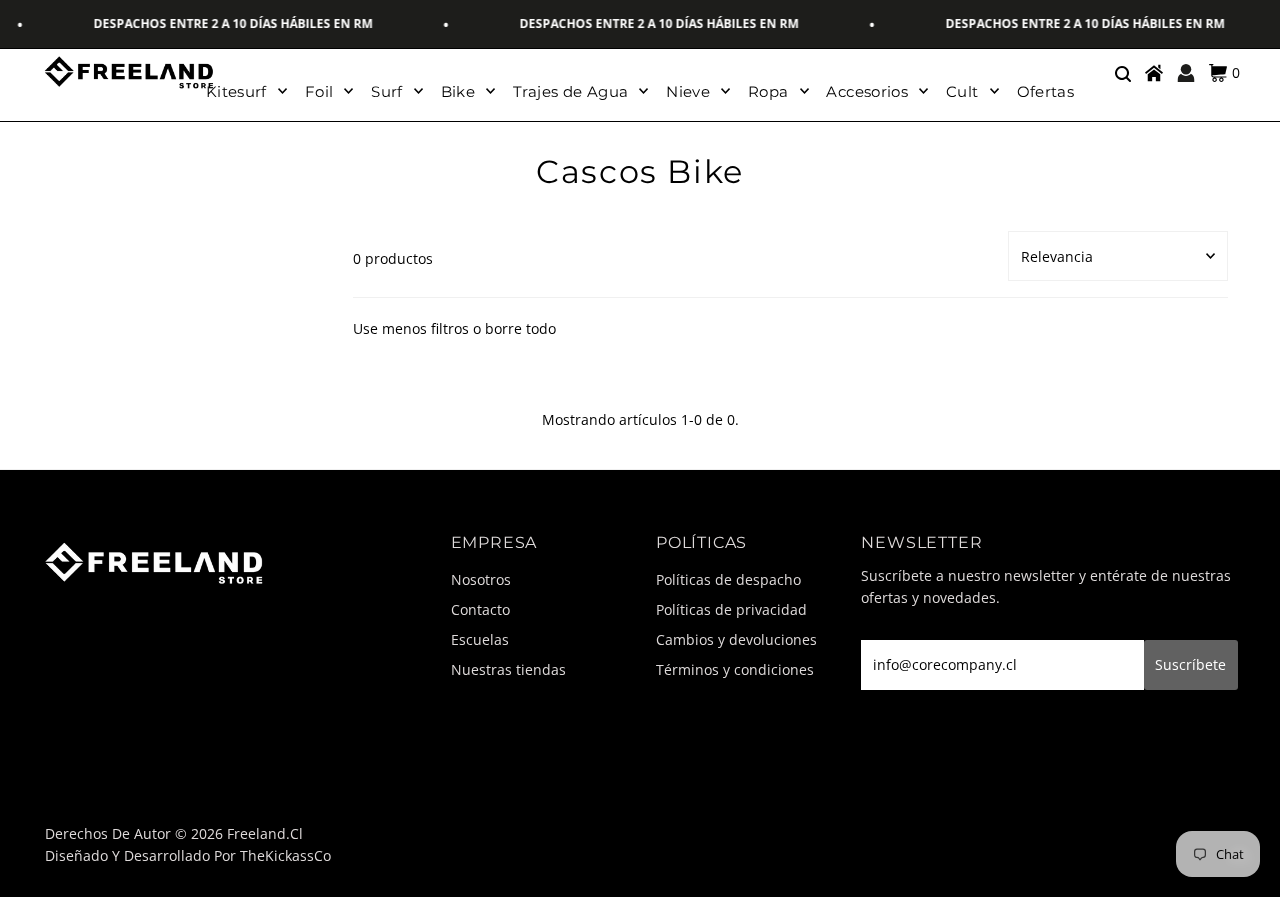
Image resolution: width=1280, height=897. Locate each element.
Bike (458, 91)
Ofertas (1046, 91)
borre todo (520, 328)
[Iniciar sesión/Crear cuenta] (1186, 73)
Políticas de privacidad (731, 609)
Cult (962, 91)
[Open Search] (1122, 73)
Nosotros (481, 579)
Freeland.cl (265, 833)
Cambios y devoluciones (736, 639)
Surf (387, 91)
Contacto (480, 609)
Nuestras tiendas (508, 669)
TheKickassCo (285, 855)
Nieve (688, 91)
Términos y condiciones (735, 669)
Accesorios (867, 91)
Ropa (768, 91)
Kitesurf (236, 91)
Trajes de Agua (570, 91)
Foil (319, 91)
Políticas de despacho (728, 579)
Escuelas (480, 639)
